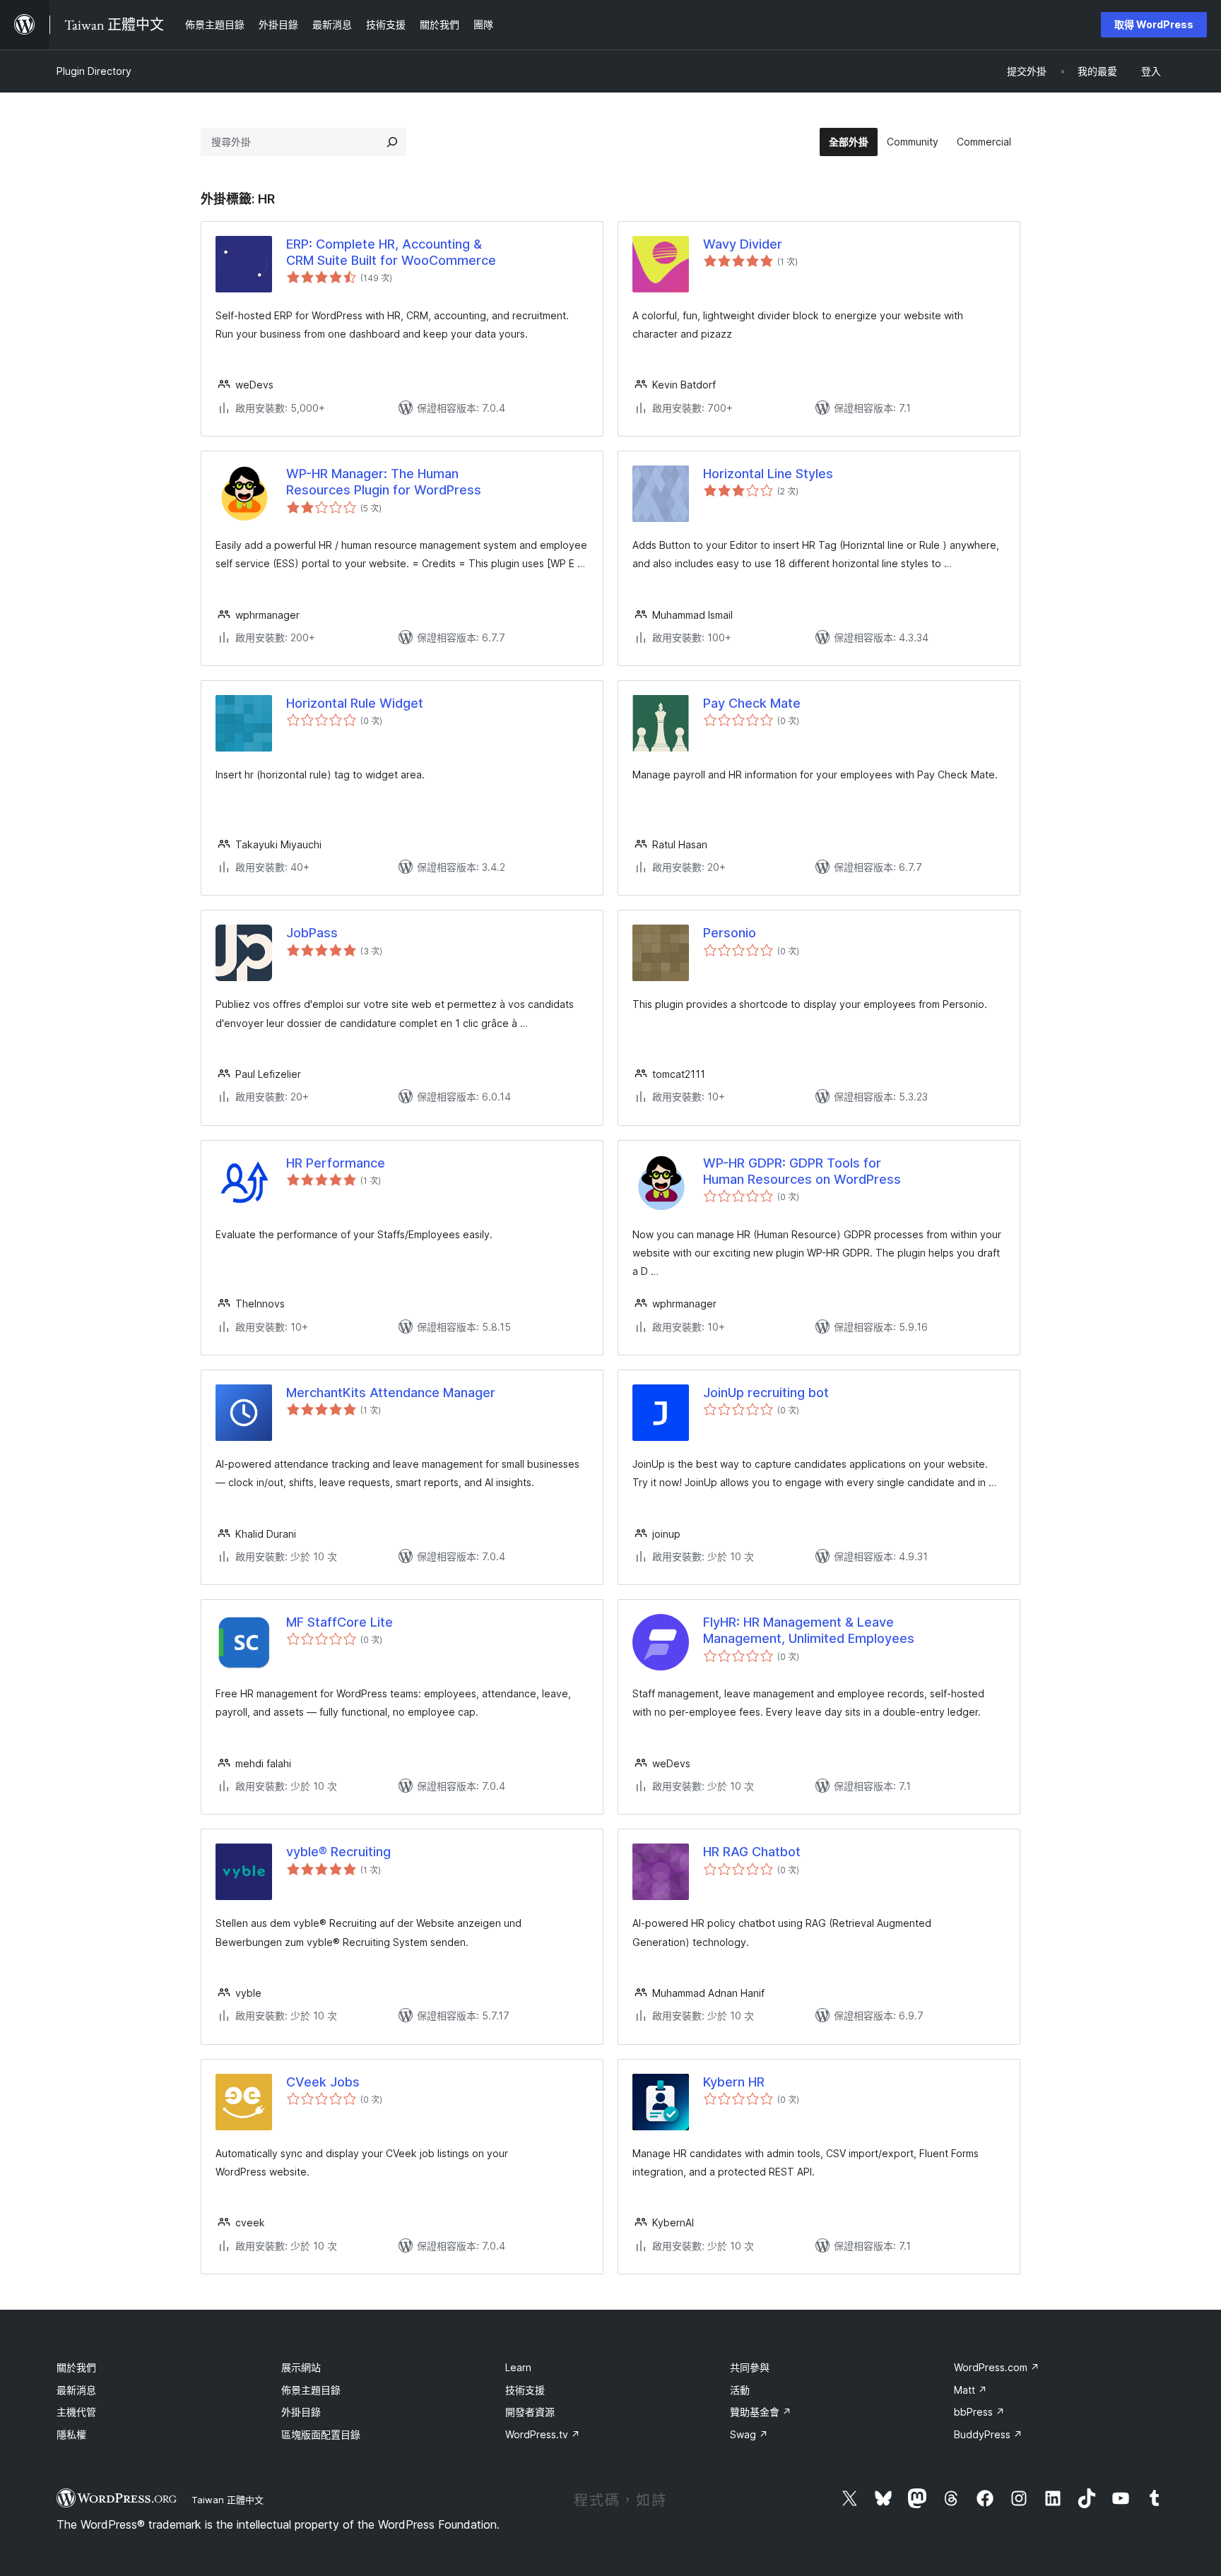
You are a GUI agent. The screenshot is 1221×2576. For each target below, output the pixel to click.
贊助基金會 (761, 2412)
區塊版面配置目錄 (321, 2434)
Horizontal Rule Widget (355, 703)
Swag (749, 2434)
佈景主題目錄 (311, 2390)
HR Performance (336, 1163)
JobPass (312, 933)
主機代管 (76, 2412)
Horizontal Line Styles (768, 474)
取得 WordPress (1154, 24)
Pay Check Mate (752, 703)
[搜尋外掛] (392, 142)
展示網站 (301, 2367)
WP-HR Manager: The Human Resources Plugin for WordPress (384, 482)
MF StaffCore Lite (340, 1622)
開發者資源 (530, 2412)
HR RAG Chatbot (752, 1852)
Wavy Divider (743, 244)
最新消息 (76, 2390)
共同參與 (750, 2367)
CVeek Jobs (323, 2082)
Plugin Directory (94, 71)
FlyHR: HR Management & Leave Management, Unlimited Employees (809, 1630)
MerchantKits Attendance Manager (391, 1393)
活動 (740, 2390)
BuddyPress (988, 2434)
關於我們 (76, 2367)
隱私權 (71, 2434)
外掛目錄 (301, 2412)
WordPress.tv (543, 2434)
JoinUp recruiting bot (766, 1393)
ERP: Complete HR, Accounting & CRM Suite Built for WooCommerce (391, 252)
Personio (730, 933)
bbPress (979, 2412)
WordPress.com (997, 2367)
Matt (971, 2390)
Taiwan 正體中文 (228, 2500)
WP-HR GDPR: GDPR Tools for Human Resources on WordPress (802, 1171)
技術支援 (525, 2390)
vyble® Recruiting (338, 1852)
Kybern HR (734, 2082)
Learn (518, 2367)
